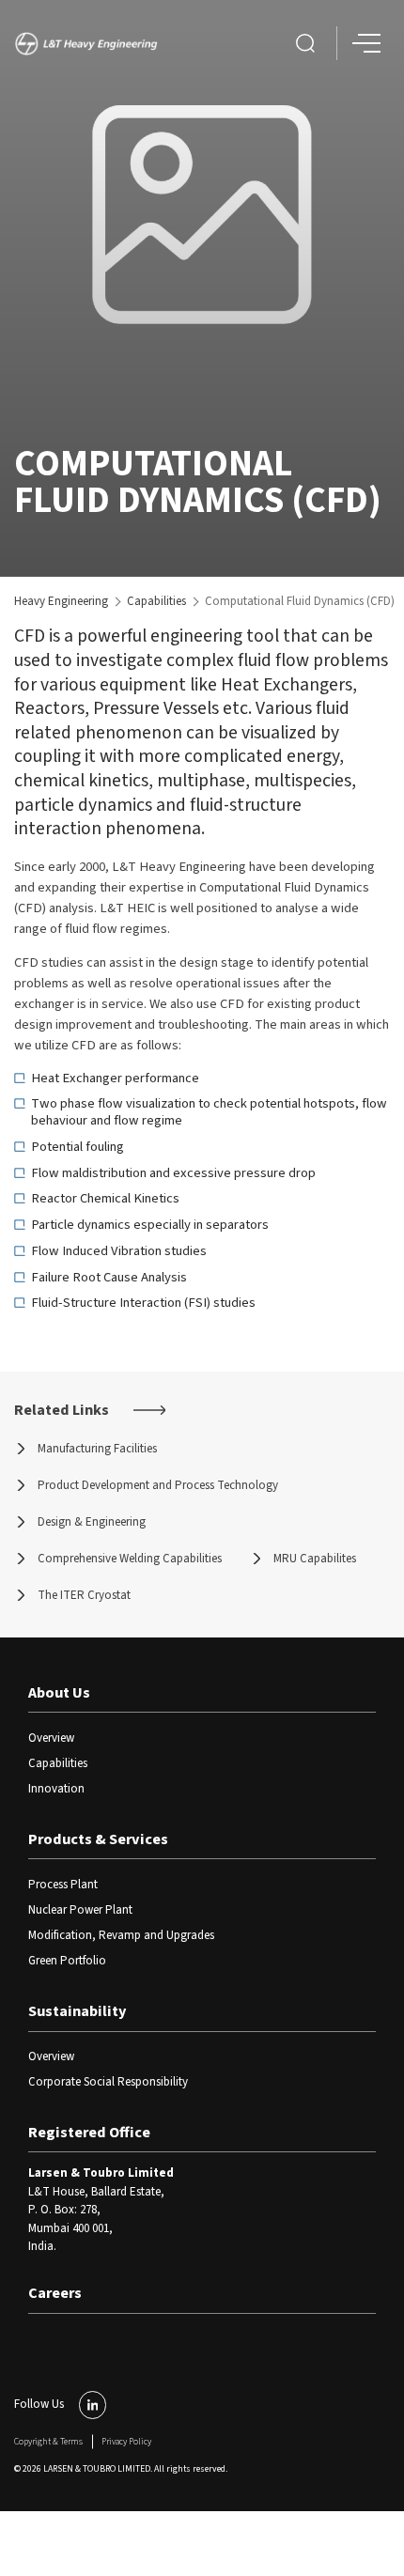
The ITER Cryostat (84, 1595)
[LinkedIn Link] (93, 2405)
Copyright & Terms (48, 2442)
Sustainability (77, 2011)
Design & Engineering (92, 1522)
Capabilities (156, 601)
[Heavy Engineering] (90, 44)
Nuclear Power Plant (80, 1910)
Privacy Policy (126, 2442)
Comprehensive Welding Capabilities (130, 1559)
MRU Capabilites (315, 1559)
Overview (51, 1738)
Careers (55, 2293)
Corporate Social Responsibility (108, 2082)
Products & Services (98, 1839)
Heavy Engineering (61, 601)
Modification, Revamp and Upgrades (121, 1935)
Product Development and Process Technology (158, 1485)
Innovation (56, 1789)
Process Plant (63, 1885)
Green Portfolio (67, 1961)
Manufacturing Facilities (97, 1449)
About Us (59, 1693)
